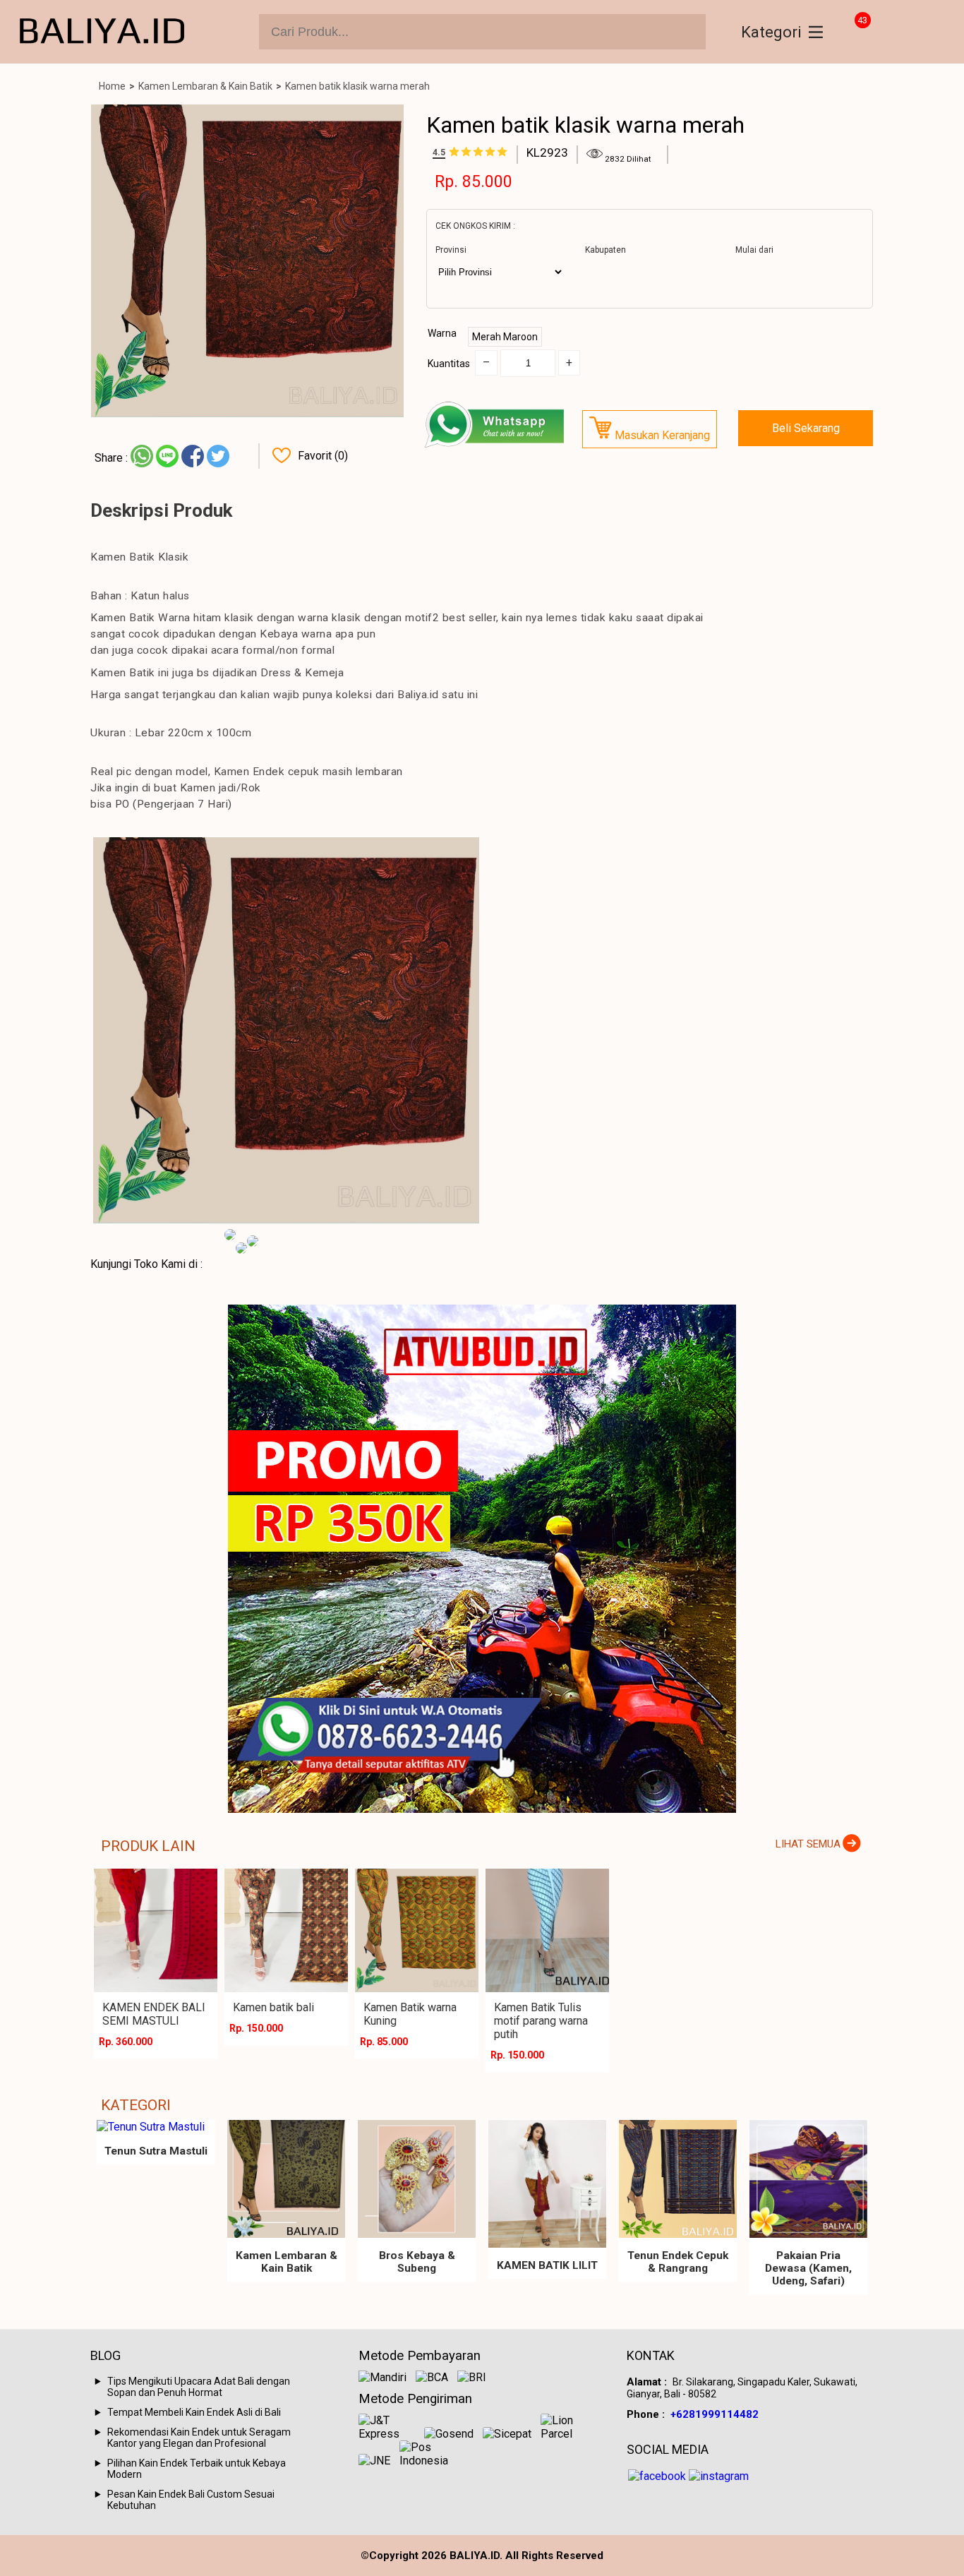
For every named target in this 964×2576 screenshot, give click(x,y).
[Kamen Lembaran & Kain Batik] (286, 2179)
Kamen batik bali (273, 2007)
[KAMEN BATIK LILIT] (547, 2184)
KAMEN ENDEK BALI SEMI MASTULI (154, 2014)
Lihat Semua (808, 1844)
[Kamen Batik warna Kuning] (417, 1930)
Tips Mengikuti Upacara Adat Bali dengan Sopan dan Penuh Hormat (199, 2387)
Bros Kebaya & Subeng (417, 2262)
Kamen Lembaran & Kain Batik (205, 86)
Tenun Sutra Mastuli (156, 2151)
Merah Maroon (505, 337)
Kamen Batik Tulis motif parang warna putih (541, 2021)
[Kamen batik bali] (286, 1930)
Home (112, 86)
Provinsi (451, 250)
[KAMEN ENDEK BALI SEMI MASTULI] (156, 1930)
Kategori (771, 32)
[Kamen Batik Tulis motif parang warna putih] (547, 1930)
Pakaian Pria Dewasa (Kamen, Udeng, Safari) (808, 2268)
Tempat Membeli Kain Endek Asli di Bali (194, 2412)
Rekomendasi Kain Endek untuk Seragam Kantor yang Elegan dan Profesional (199, 2438)
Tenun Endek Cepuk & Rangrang (678, 2262)
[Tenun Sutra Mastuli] (156, 2127)
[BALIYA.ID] (102, 32)
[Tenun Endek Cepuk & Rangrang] (678, 2179)
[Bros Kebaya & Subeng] (417, 2179)
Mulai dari (754, 250)
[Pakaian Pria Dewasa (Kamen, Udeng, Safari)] (808, 2179)
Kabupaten (605, 250)
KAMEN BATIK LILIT (547, 2265)
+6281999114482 (715, 2414)
